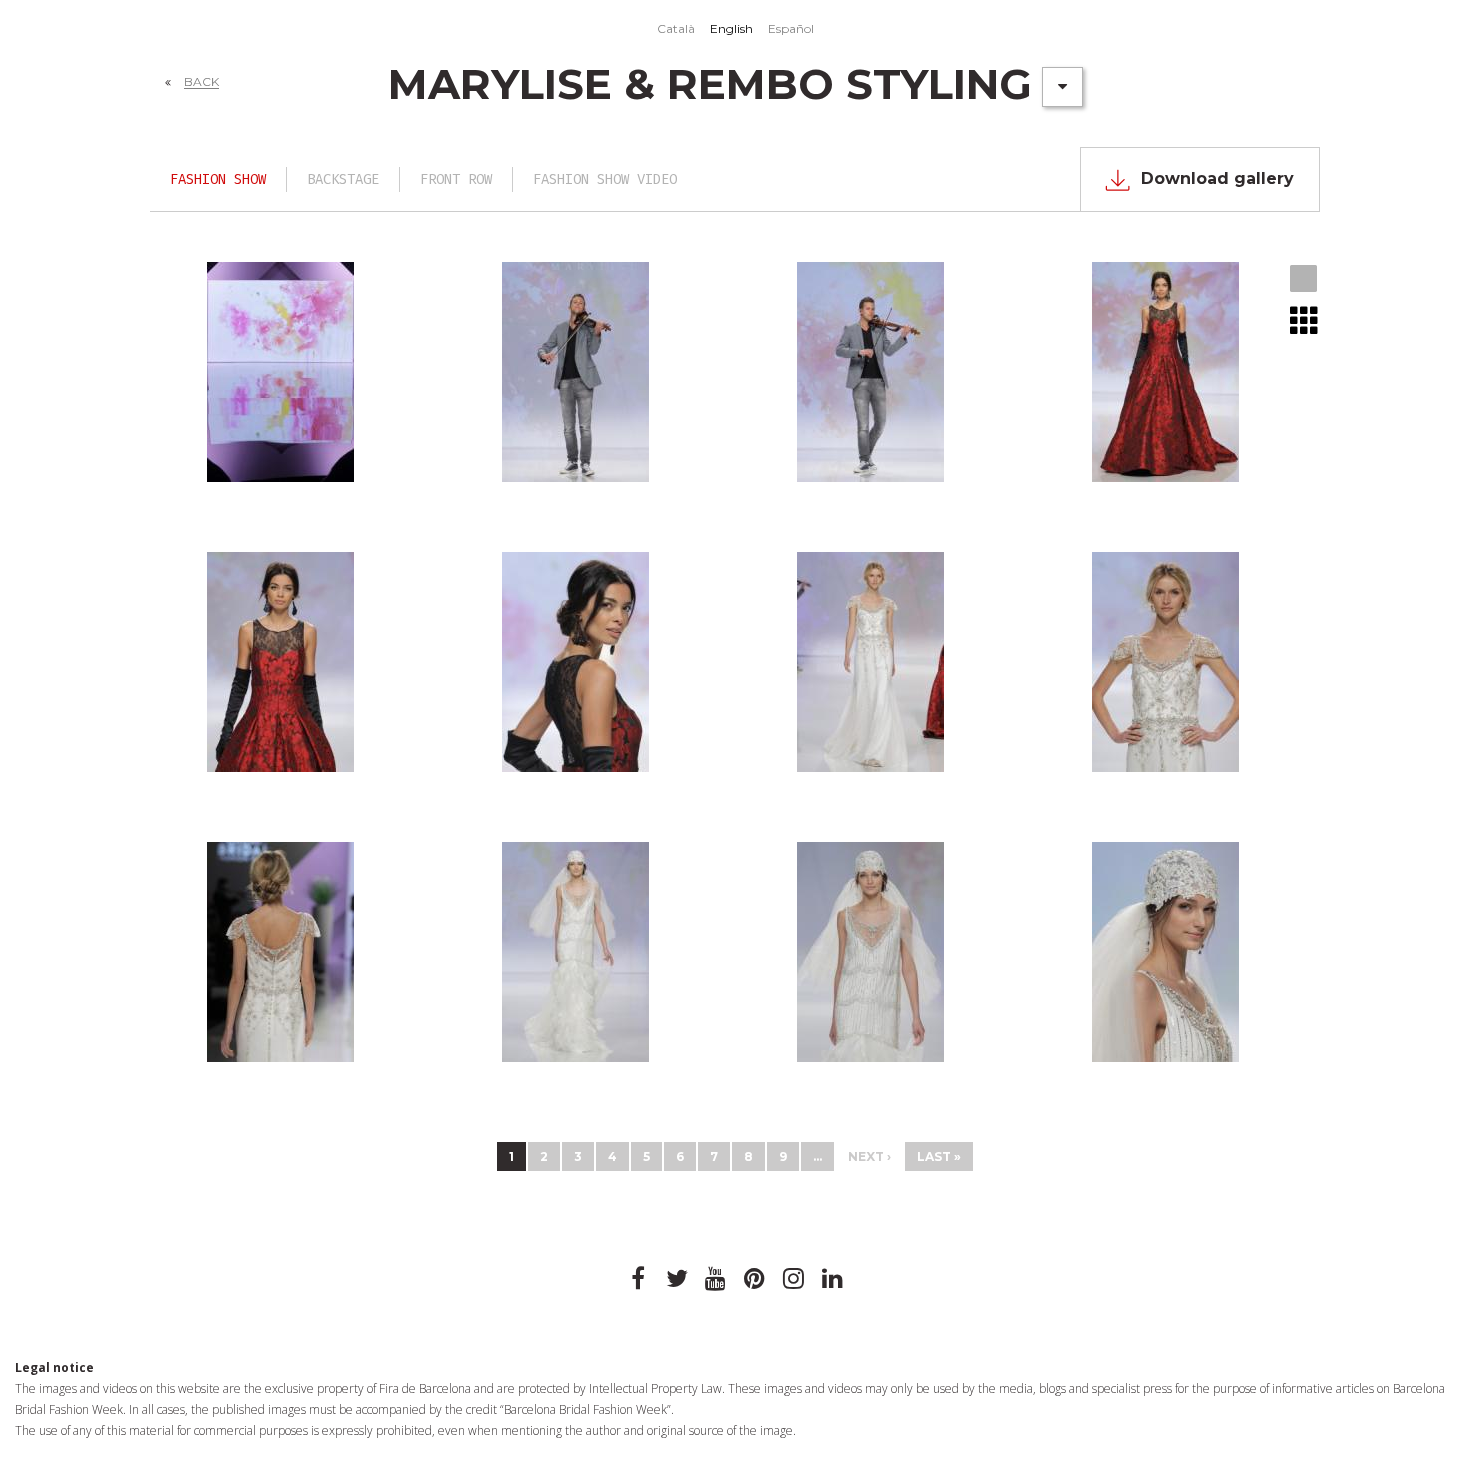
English (731, 28)
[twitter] (677, 1279)
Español (791, 28)
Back (201, 81)
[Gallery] (1304, 280)
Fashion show (218, 179)
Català (676, 28)
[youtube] (716, 1279)
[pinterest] (755, 1279)
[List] (1304, 320)
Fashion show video (605, 179)
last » (939, 1156)
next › (869, 1156)
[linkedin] (833, 1279)
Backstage (343, 179)
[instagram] (794, 1279)
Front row (456, 179)
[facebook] (638, 1279)
